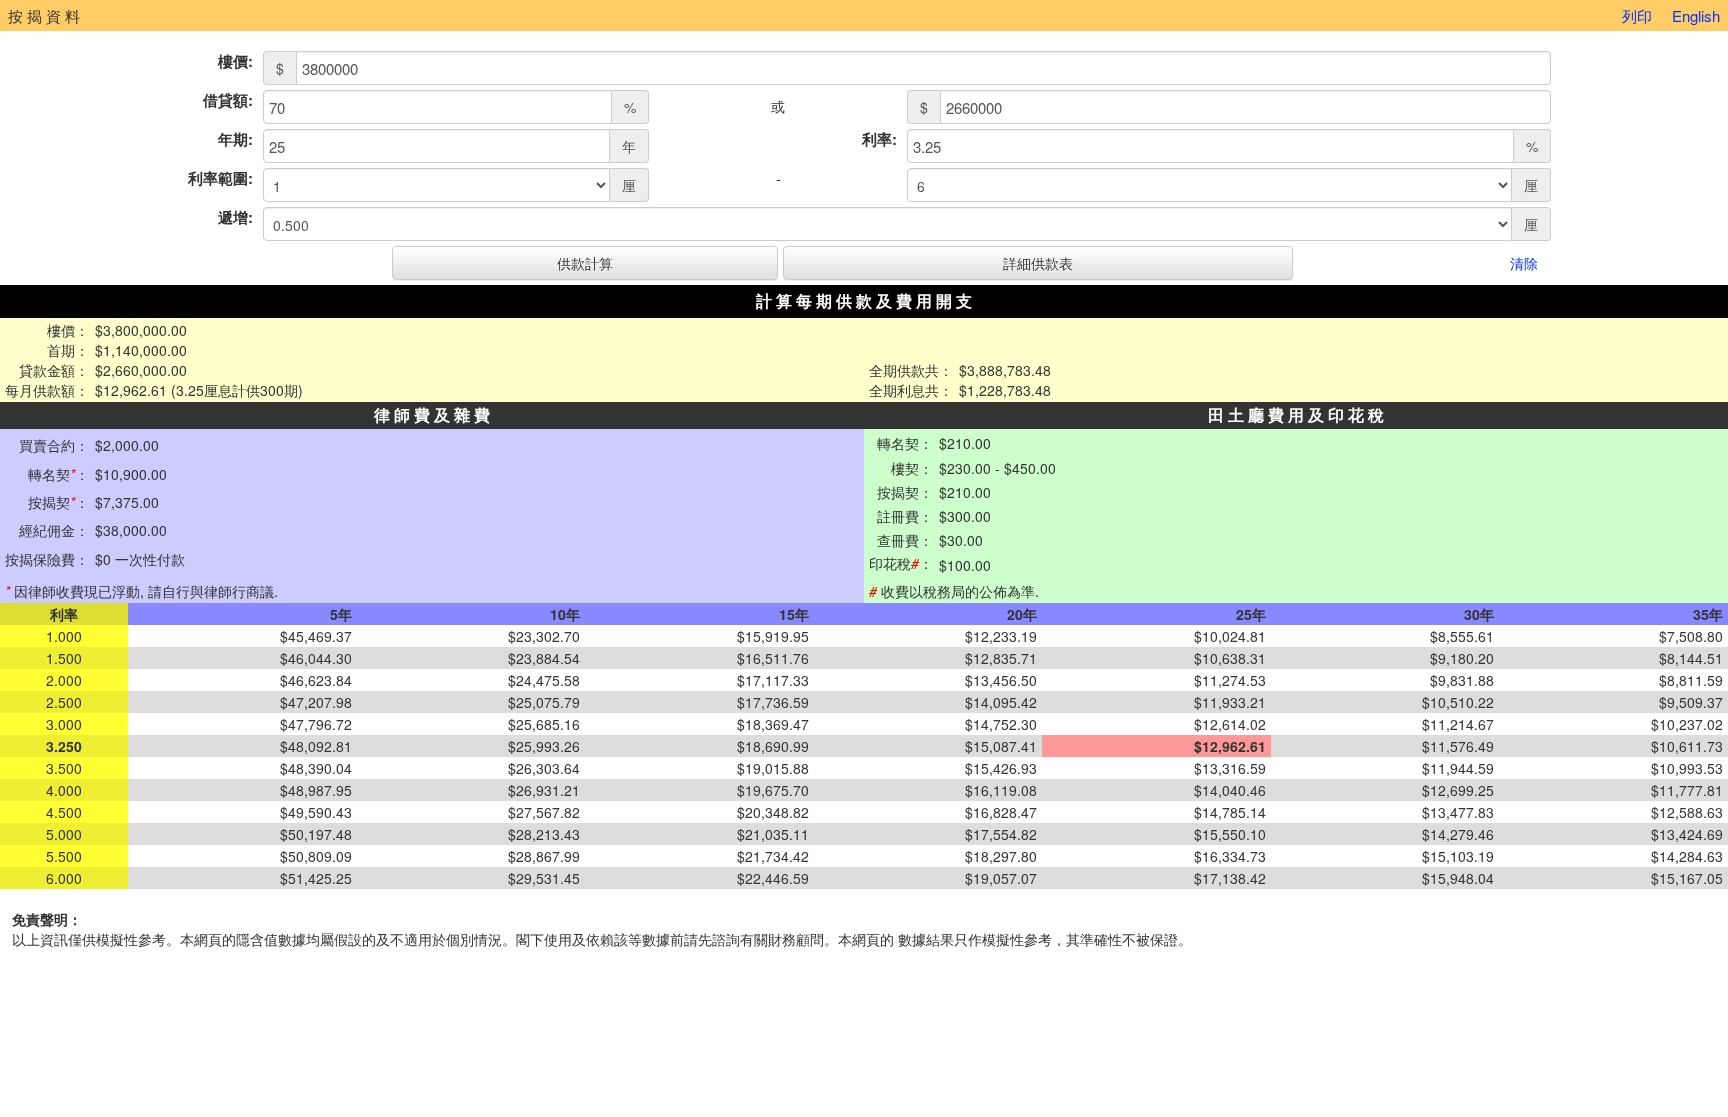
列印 (1637, 15)
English (1696, 15)
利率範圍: (220, 178)
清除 (1524, 263)
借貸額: (228, 100)
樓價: (235, 61)
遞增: (235, 217)
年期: (235, 139)
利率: (879, 139)
